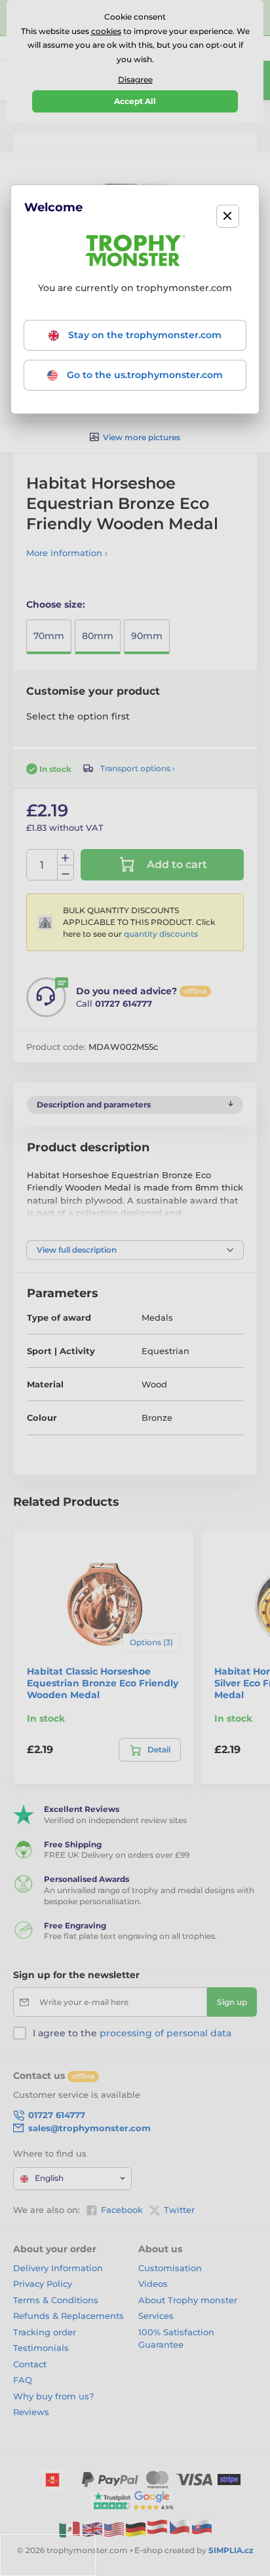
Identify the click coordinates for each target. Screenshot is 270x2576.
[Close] (228, 216)
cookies (106, 31)
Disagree (135, 79)
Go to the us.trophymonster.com (144, 375)
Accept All (135, 101)
